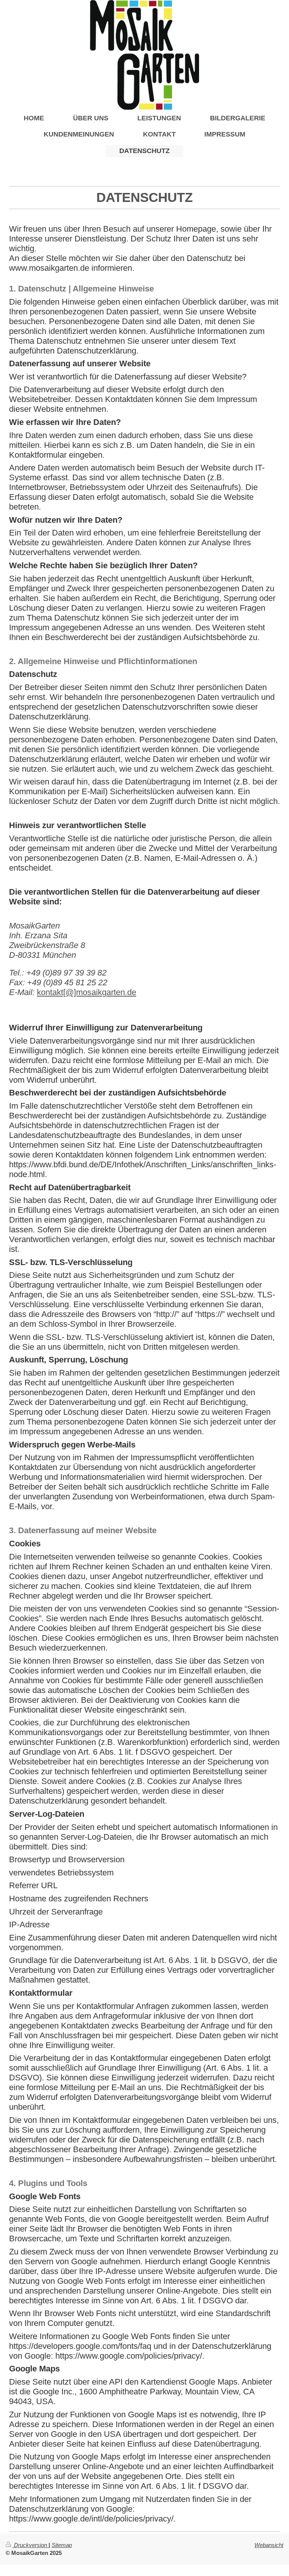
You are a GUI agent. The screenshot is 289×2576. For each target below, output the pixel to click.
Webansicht (269, 2545)
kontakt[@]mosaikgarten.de (87, 992)
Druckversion (30, 2545)
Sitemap (62, 2545)
